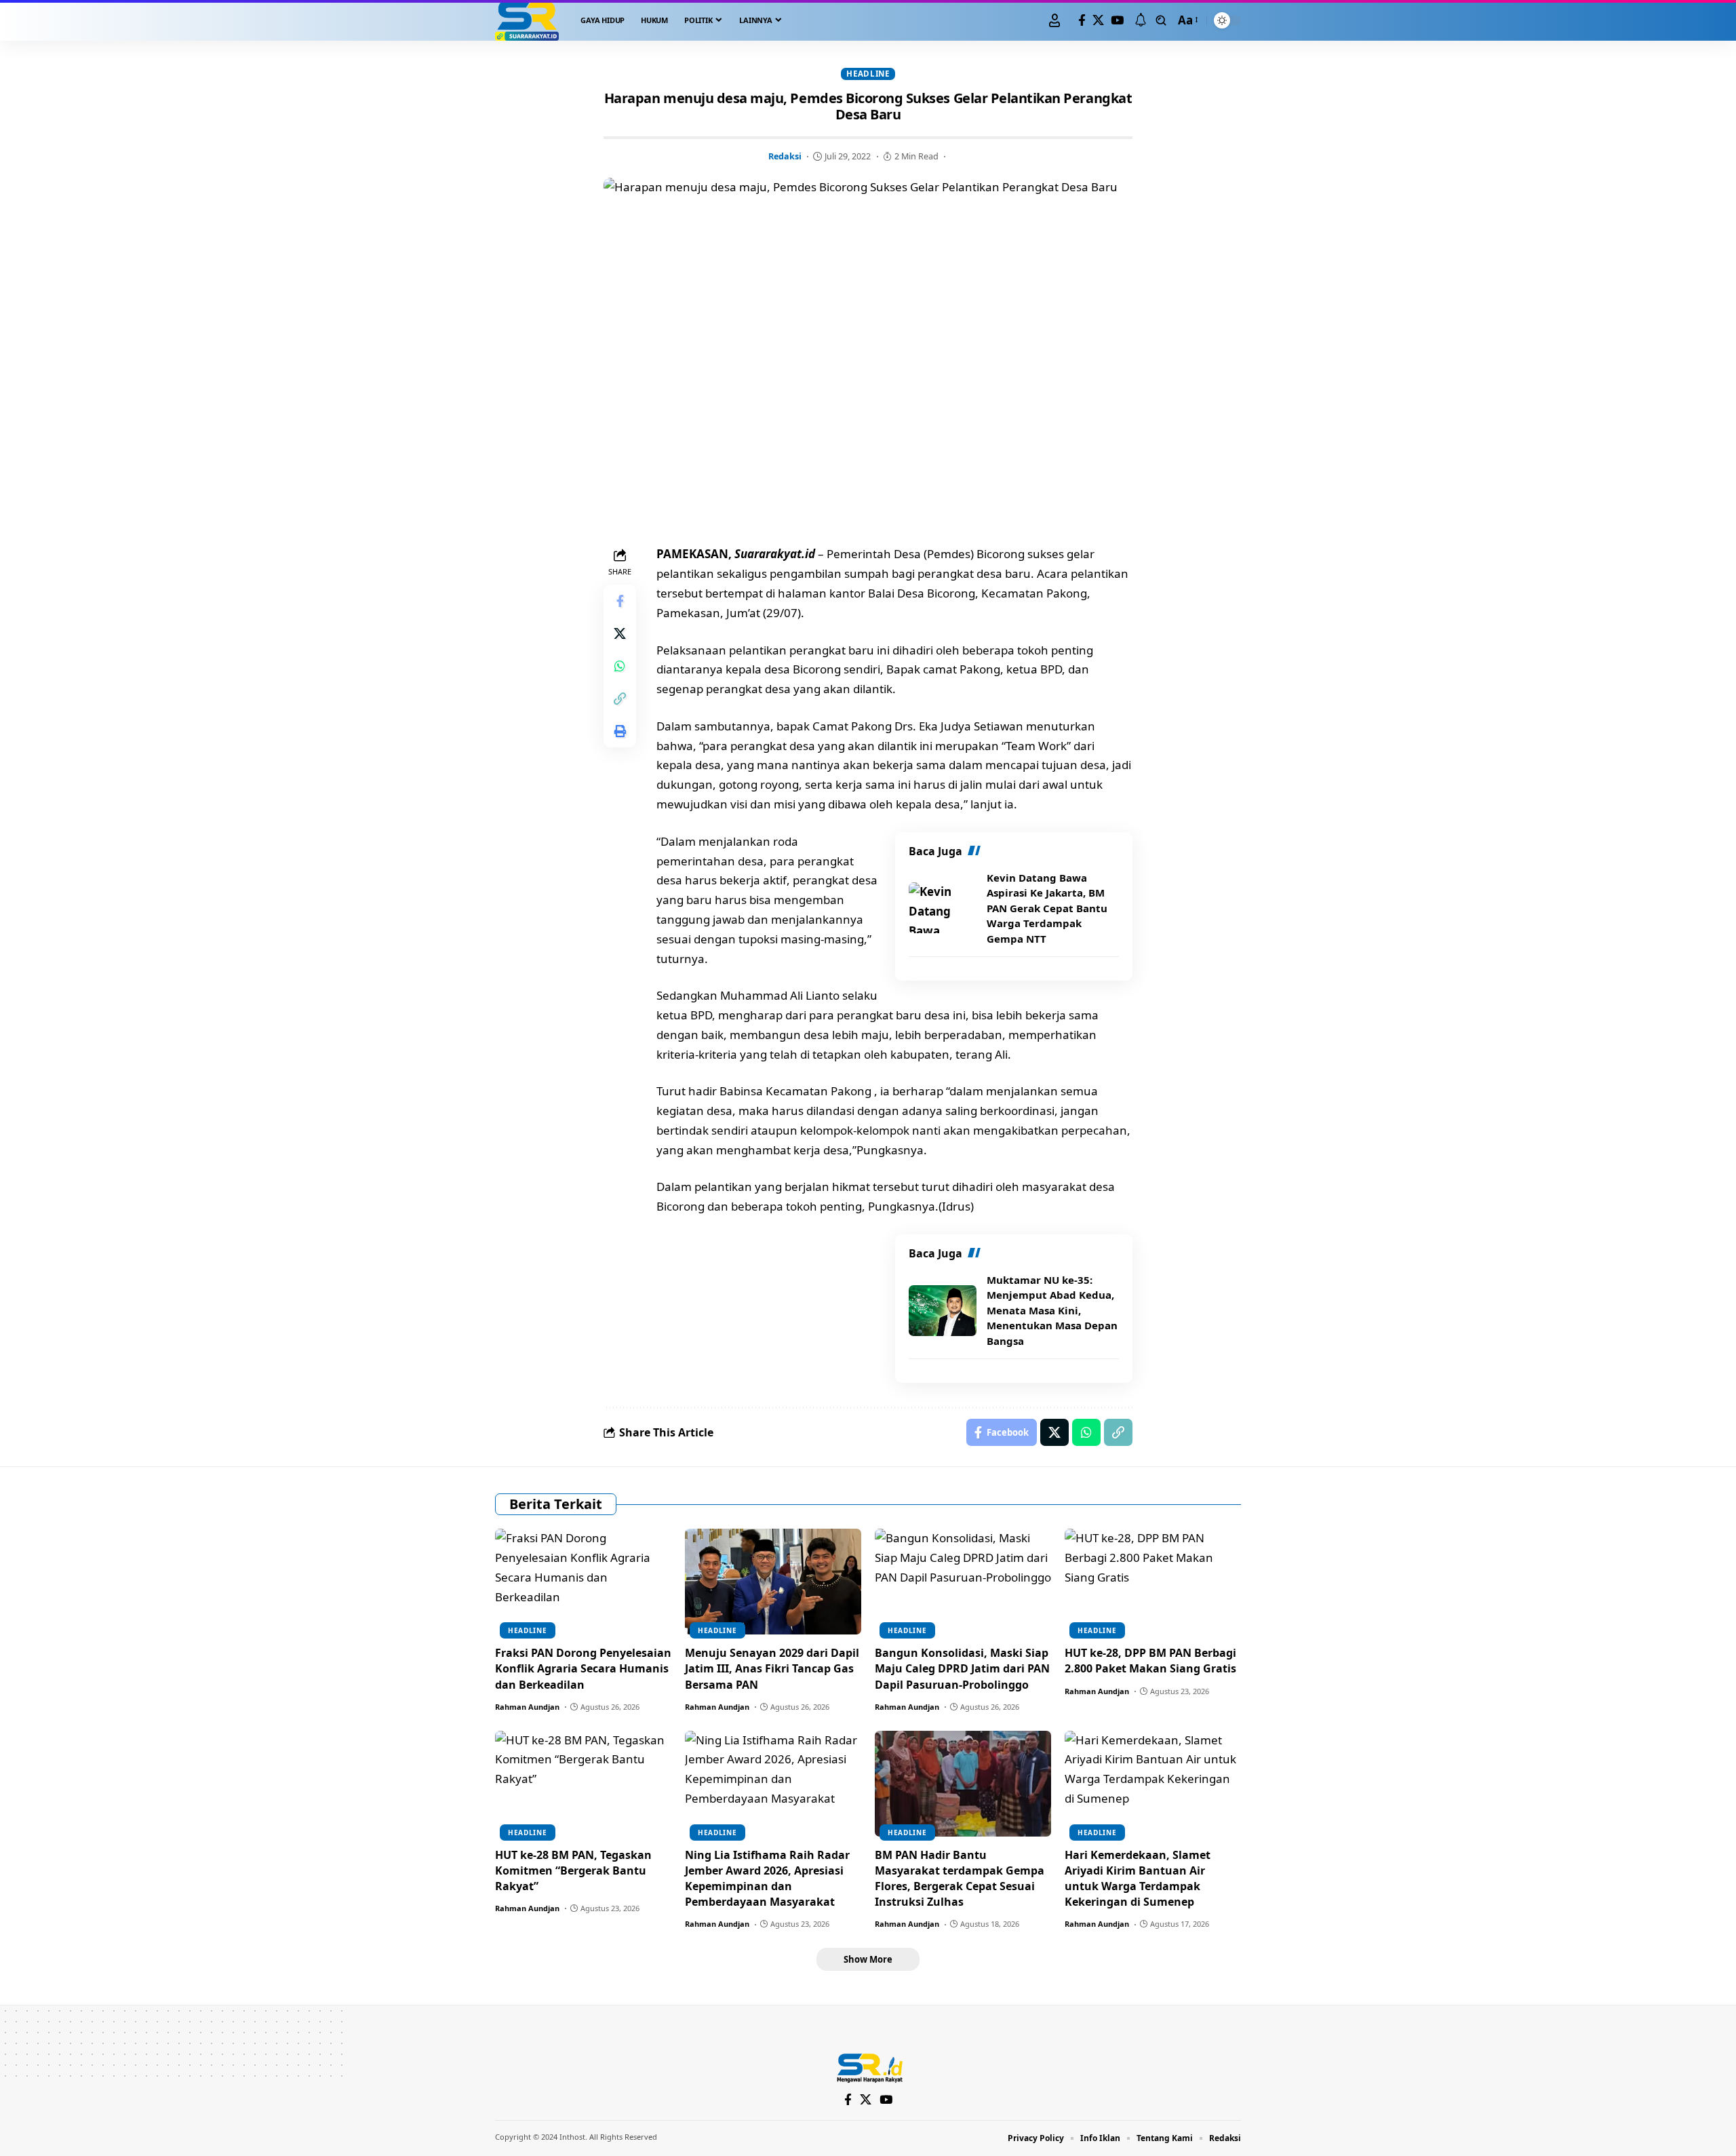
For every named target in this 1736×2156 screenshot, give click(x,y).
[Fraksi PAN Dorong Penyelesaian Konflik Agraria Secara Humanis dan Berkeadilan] (583, 1582)
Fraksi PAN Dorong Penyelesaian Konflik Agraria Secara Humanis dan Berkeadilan (583, 1668)
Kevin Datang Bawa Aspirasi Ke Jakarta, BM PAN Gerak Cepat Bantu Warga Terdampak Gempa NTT (1047, 908)
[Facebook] (1082, 21)
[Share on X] (620, 634)
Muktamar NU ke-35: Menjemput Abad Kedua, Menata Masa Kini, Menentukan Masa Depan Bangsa (1052, 1310)
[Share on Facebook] (620, 602)
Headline (868, 74)
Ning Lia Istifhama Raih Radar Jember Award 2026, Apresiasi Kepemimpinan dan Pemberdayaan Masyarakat (767, 1879)
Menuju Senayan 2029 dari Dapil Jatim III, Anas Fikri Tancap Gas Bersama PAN (772, 1668)
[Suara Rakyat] (527, 20)
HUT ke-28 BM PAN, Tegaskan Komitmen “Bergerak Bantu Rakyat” (573, 1870)
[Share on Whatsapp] (620, 667)
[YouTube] (1117, 21)
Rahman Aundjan (527, 1707)
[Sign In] (1054, 20)
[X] (1098, 21)
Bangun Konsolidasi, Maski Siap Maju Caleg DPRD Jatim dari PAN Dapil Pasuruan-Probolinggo (962, 1668)
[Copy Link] (620, 699)
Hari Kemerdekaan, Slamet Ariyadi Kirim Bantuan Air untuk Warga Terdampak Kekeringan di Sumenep (1138, 1879)
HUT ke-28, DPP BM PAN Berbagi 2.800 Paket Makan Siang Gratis (1150, 1661)
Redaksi (785, 156)
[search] (1161, 20)
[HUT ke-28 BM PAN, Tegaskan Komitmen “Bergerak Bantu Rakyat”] (583, 1784)
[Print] (620, 732)
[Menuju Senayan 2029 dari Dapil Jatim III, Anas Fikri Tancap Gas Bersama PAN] (773, 1582)
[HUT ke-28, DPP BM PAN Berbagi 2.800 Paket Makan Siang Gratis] (1153, 1582)
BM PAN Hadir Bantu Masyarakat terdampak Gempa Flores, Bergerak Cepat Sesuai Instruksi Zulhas (960, 1879)
